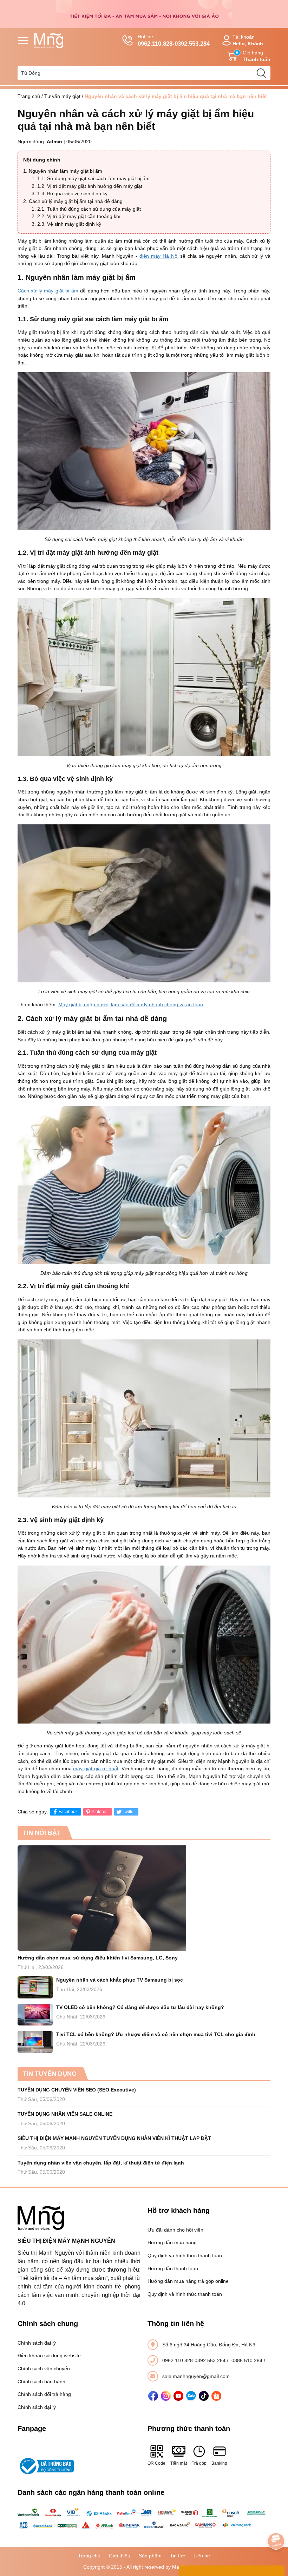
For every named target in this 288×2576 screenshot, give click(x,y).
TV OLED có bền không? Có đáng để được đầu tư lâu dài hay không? (140, 2007)
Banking (219, 2463)
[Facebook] (153, 2396)
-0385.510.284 (247, 2360)
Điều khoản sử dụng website (49, 2356)
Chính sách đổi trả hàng (44, 2394)
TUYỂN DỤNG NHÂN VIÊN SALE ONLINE (65, 2114)
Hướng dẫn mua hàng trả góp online (188, 2281)
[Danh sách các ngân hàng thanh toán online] (144, 2519)
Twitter (129, 1812)
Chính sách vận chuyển (44, 2369)
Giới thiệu (120, 2556)
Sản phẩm (150, 2556)
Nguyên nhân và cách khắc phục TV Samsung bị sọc (120, 1980)
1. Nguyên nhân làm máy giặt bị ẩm (63, 171)
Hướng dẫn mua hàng (172, 2242)
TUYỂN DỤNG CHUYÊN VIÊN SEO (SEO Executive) (77, 2090)
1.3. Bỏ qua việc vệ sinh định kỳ (72, 193)
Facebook (68, 1812)
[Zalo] (191, 2396)
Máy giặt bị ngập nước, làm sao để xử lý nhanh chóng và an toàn (131, 1004)
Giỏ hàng (253, 56)
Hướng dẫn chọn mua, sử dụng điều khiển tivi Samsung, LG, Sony (98, 1958)
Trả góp (199, 2463)
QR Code (156, 2463)
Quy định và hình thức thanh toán (185, 2255)
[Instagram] (166, 2396)
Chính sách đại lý (37, 2343)
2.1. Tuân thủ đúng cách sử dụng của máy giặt (89, 209)
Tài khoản (248, 40)
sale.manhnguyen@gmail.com (196, 2376)
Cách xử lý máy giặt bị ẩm (48, 291)
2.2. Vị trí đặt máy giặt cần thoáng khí (79, 216)
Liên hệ (202, 2556)
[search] (261, 73)
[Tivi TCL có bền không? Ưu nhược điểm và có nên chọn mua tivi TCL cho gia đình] (35, 2042)
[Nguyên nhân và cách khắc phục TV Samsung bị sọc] (35, 1987)
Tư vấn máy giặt (62, 96)
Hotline (174, 40)
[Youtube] (178, 2396)
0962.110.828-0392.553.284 (195, 2360)
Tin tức (178, 2556)
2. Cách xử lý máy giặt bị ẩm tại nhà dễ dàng (73, 201)
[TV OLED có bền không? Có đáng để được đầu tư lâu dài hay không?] (35, 2015)
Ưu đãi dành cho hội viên (175, 2230)
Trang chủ (29, 96)
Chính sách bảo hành (41, 2381)
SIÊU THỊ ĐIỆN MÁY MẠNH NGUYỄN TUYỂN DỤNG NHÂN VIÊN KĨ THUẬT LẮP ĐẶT (114, 2138)
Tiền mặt (179, 2463)
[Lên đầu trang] (276, 2522)
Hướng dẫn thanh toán (173, 2268)
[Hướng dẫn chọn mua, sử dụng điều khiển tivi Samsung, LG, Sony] (144, 1898)
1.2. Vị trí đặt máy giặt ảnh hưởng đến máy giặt (90, 186)
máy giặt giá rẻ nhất (96, 1768)
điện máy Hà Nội (159, 256)
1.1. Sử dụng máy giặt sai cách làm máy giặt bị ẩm (93, 178)
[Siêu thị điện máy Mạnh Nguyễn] (144, 13)
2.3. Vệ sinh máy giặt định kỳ (69, 224)
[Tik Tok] (204, 2396)
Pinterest (100, 1812)
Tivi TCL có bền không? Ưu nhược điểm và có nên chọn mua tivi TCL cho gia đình (156, 2034)
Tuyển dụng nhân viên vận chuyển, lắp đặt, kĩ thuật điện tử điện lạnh (101, 2163)
